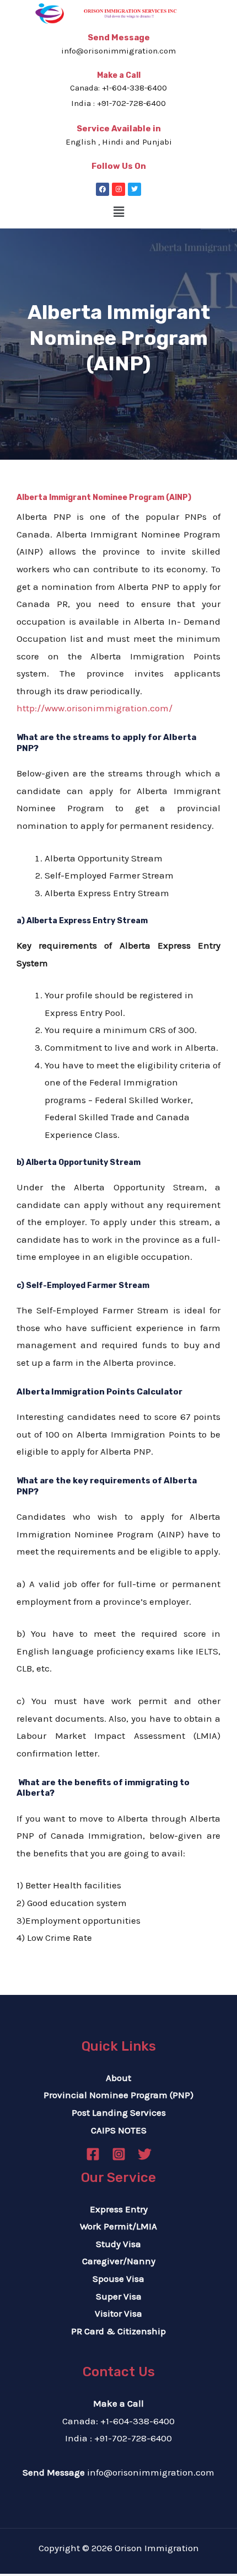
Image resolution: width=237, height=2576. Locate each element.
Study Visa (118, 2244)
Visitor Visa (118, 2313)
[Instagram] (118, 189)
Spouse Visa (118, 2279)
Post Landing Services (119, 2112)
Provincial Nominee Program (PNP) (118, 2095)
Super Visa (119, 2296)
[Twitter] (134, 189)
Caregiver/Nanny (119, 2261)
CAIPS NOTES (119, 2130)
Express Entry (119, 2209)
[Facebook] (103, 189)
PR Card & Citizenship (118, 2331)
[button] (118, 212)
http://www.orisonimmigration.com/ (95, 708)
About (118, 2078)
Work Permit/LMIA (118, 2226)
